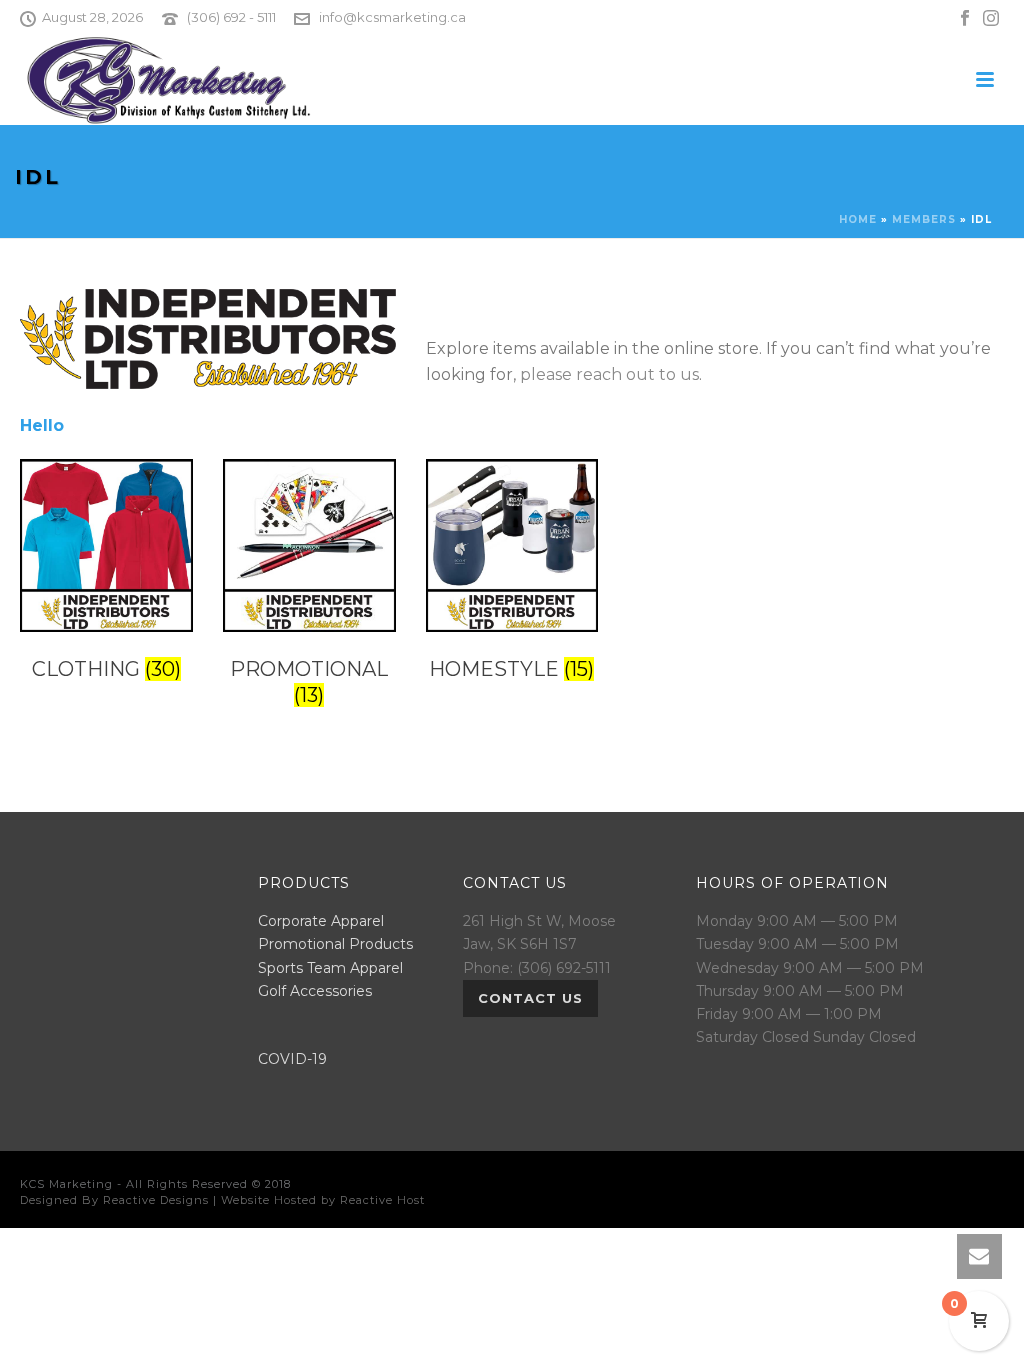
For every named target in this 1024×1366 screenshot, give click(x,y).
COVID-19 (292, 1059)
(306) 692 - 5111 (231, 17)
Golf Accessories (315, 991)
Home (858, 219)
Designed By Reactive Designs (114, 1200)
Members (924, 219)
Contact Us (530, 998)
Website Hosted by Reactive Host (323, 1200)
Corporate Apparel (321, 921)
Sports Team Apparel (330, 968)
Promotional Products (335, 944)
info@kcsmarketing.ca (392, 17)
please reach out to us (609, 374)
